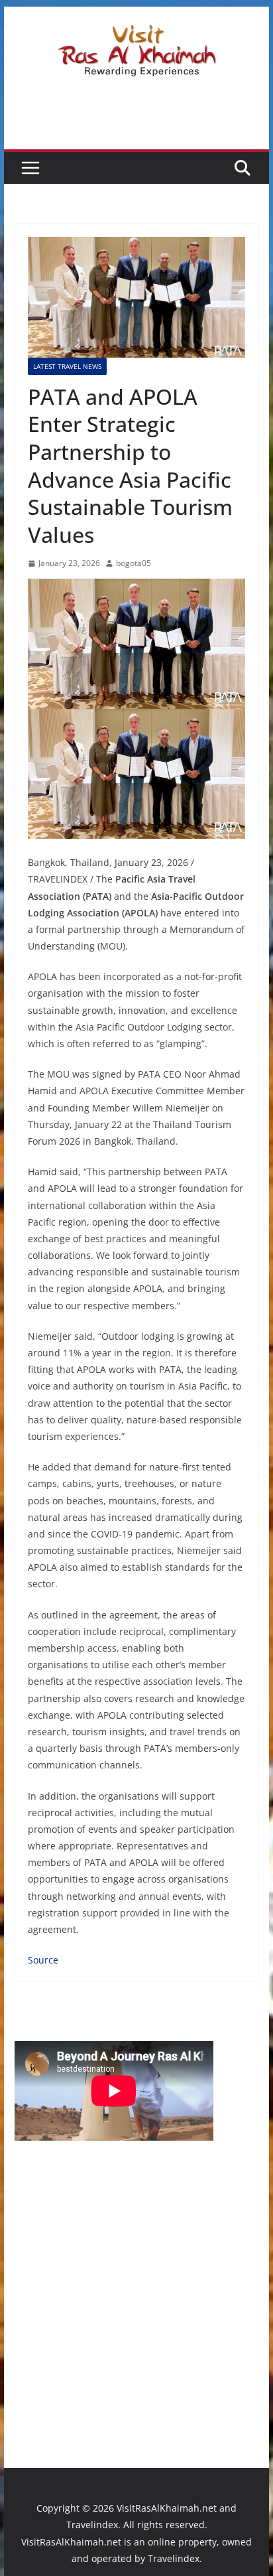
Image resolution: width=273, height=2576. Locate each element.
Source (43, 1960)
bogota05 (134, 563)
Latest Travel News (67, 366)
